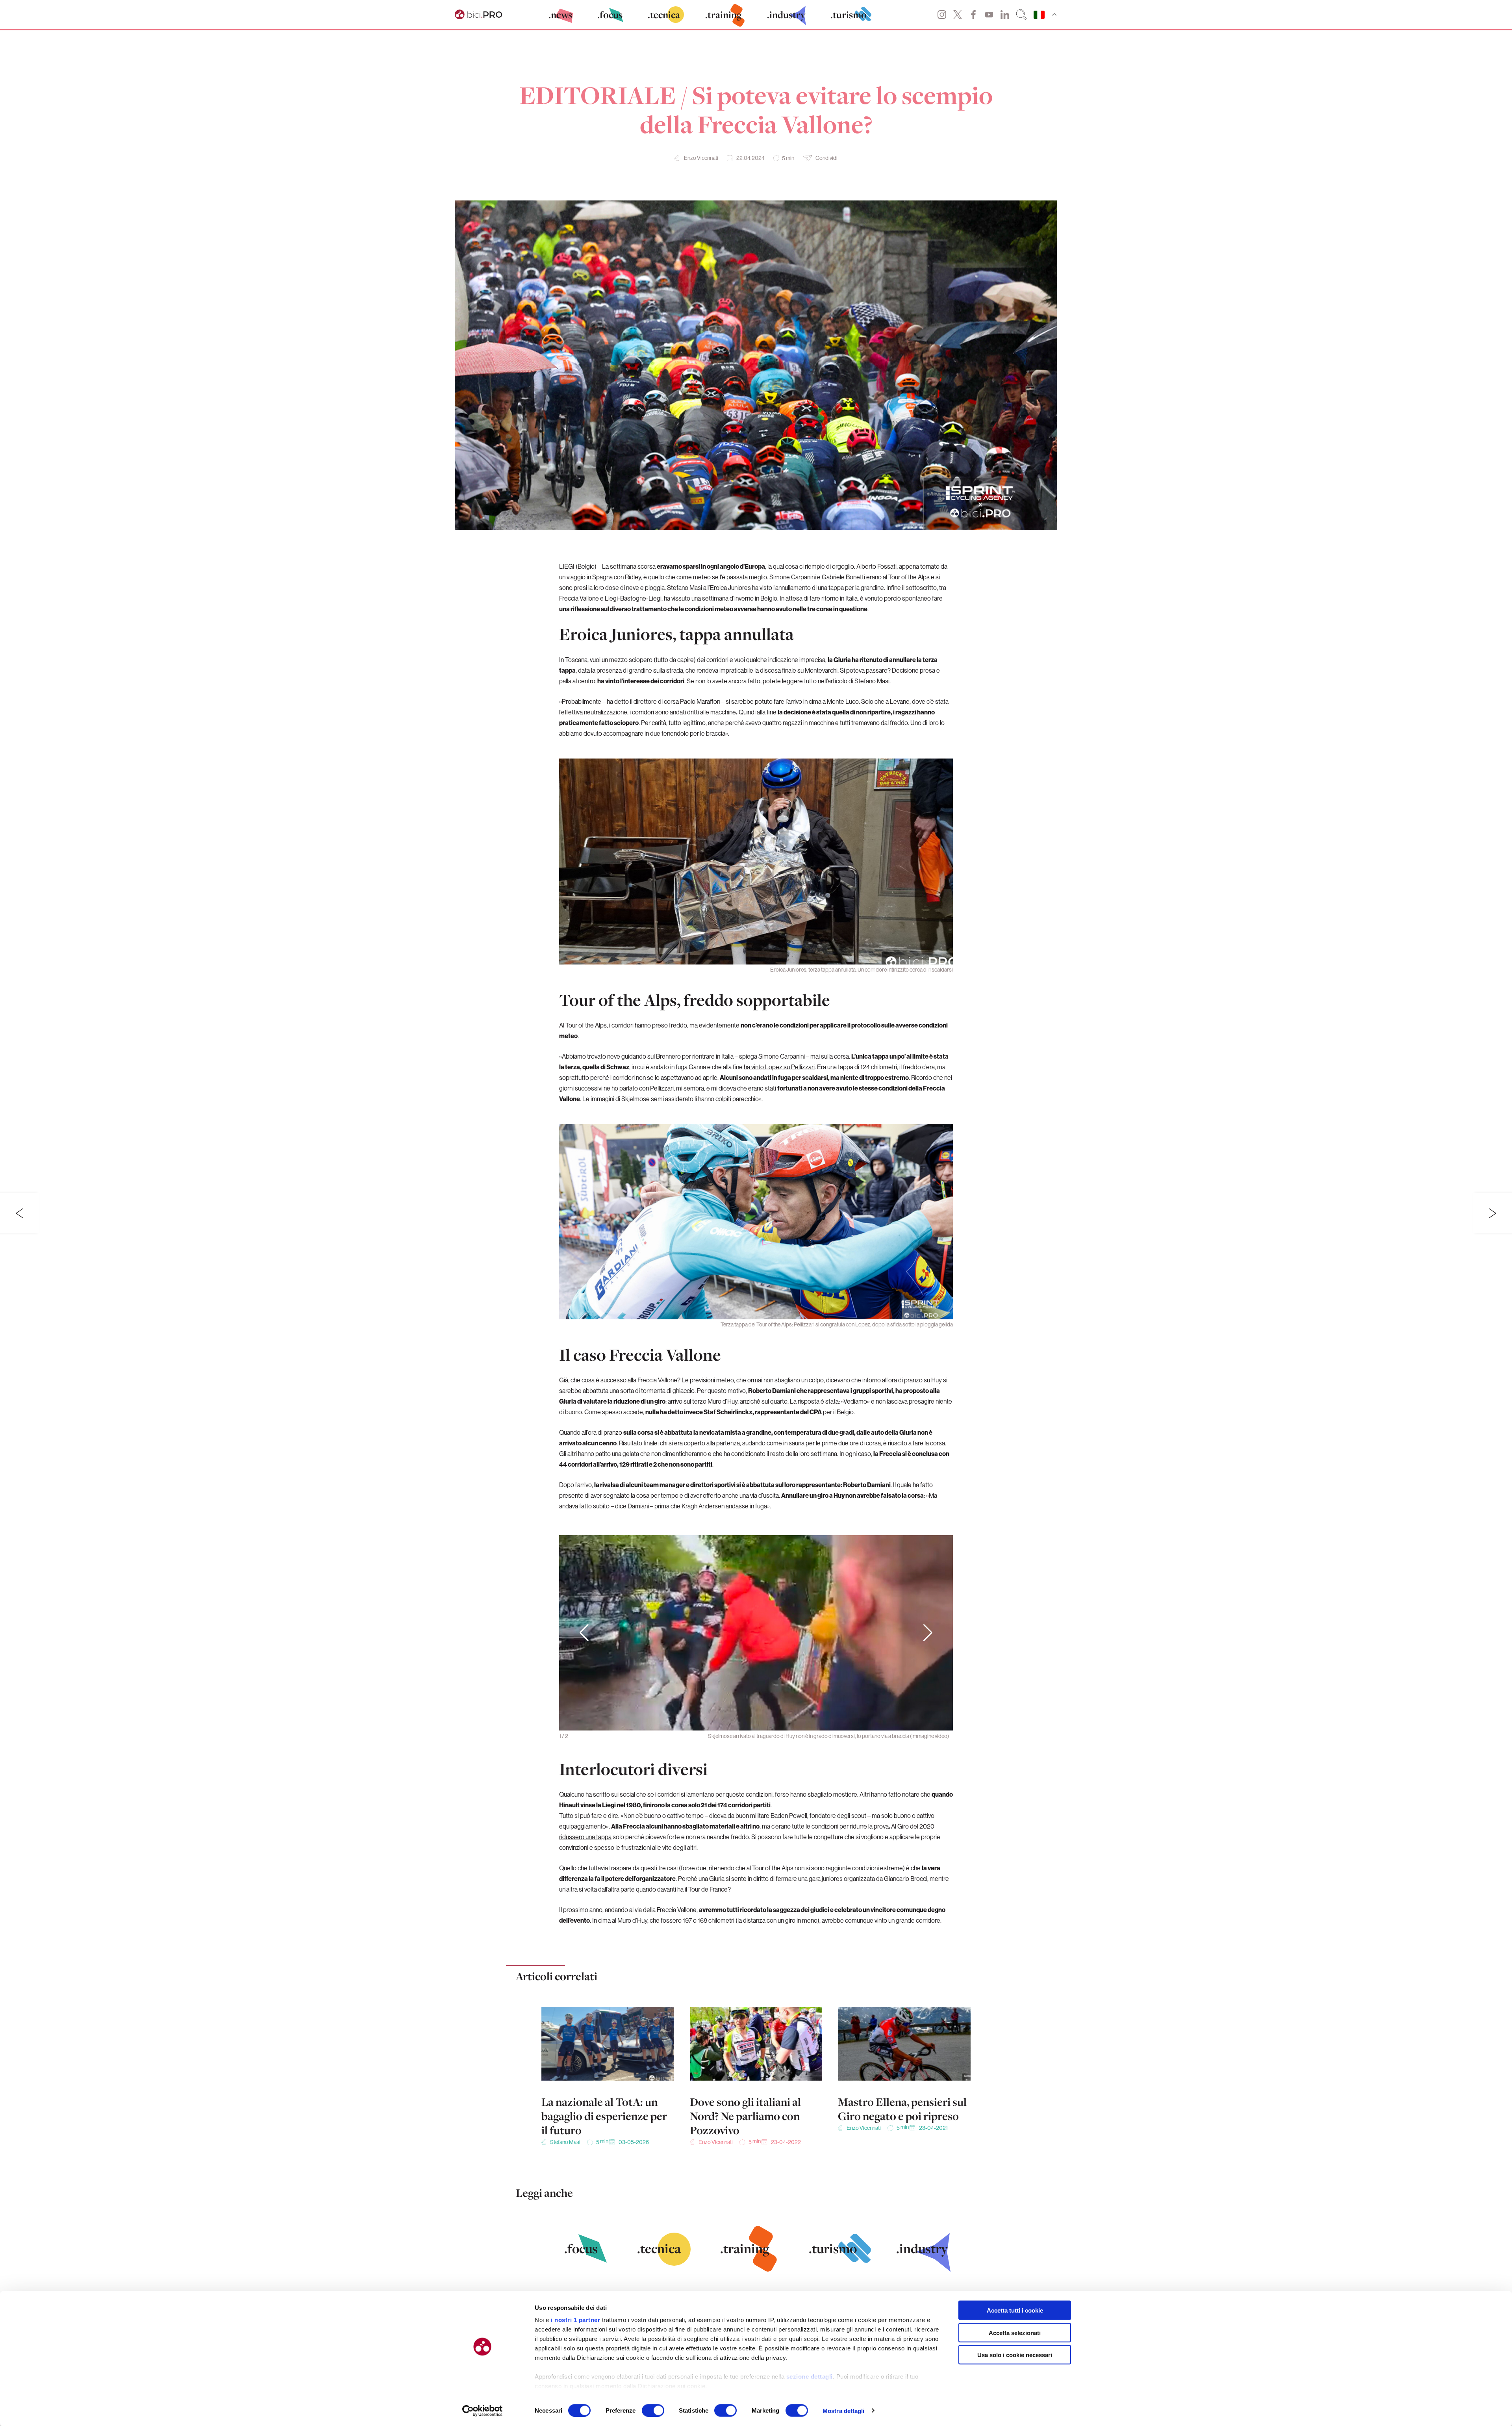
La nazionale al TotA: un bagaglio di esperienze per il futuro (604, 2116)
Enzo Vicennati (701, 158)
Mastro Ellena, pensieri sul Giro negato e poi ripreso (902, 2109)
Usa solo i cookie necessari (1015, 2355)
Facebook (973, 15)
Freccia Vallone (657, 1380)
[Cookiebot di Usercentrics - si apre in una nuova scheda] (483, 2411)
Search (1021, 15)
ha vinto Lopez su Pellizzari (779, 1067)
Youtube (989, 15)
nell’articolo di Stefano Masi (854, 681)
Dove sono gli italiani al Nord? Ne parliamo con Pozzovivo (745, 2116)
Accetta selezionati (1015, 2332)
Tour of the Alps (773, 1868)
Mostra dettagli (844, 2410)
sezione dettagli (810, 2377)
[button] (928, 1633)
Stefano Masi (565, 2142)
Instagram (942, 15)
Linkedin (1005, 15)
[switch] (653, 2410)
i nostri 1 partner (575, 2320)
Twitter (958, 15)
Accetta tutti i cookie (1015, 2310)
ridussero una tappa (585, 1837)
